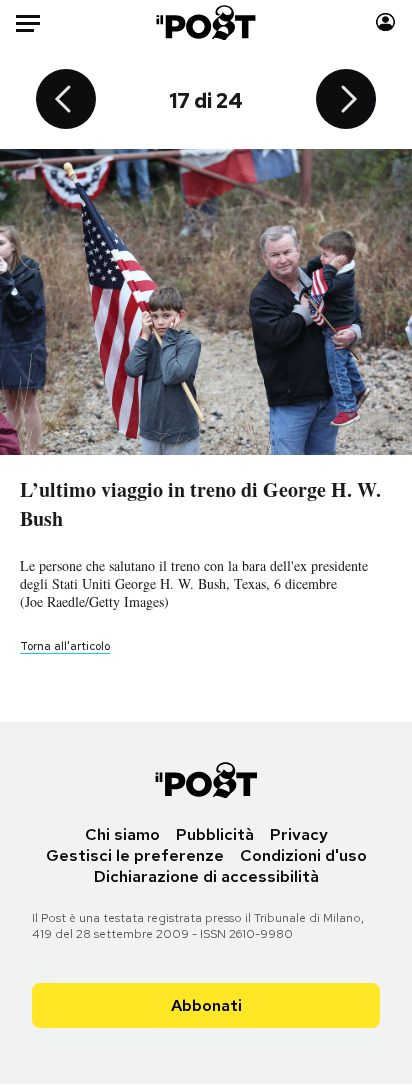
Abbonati (206, 1005)
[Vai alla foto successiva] (346, 101)
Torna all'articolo (65, 646)
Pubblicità (215, 834)
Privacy (299, 834)
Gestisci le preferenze (135, 855)
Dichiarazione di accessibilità (206, 876)
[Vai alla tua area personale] (385, 22)
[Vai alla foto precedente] (66, 101)
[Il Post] (206, 22)
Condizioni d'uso (303, 855)
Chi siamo (122, 834)
